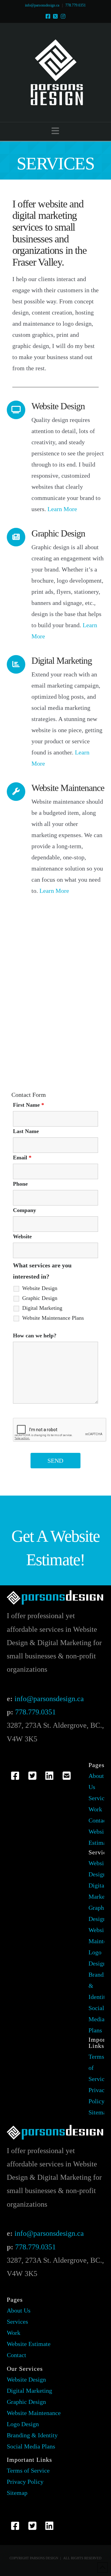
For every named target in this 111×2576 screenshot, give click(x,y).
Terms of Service (28, 2470)
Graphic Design (40, 1298)
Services (99, 1798)
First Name (29, 1105)
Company (25, 1210)
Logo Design (23, 2424)
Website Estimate (29, 2344)
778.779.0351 (76, 5)
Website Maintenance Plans (53, 1318)
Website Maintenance (34, 2413)
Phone (20, 1184)
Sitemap (99, 2112)
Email (22, 1158)
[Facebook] (48, 16)
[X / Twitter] (55, 16)
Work (95, 1809)
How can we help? (35, 1336)
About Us (19, 2310)
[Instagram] (63, 16)
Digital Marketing (42, 1308)
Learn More (62, 509)
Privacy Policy (25, 2482)
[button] (55, 131)
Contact (98, 1820)
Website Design (40, 1288)
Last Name (26, 1131)
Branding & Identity (32, 2435)
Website (22, 1236)
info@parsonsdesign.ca (42, 5)
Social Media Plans (97, 2019)
